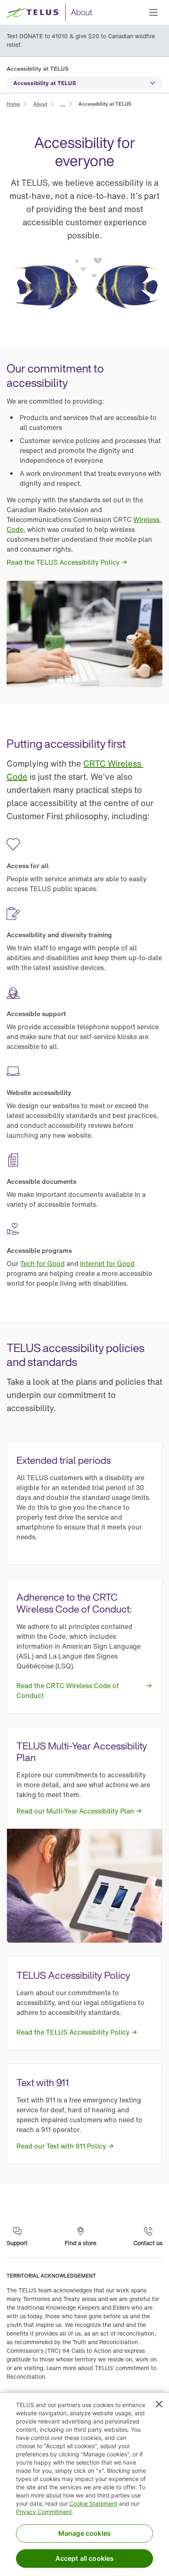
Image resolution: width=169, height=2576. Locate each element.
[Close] (159, 2404)
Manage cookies (84, 2533)
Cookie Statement (93, 2503)
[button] (153, 12)
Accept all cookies (85, 2558)
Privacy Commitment (44, 2512)
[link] (13, 103)
